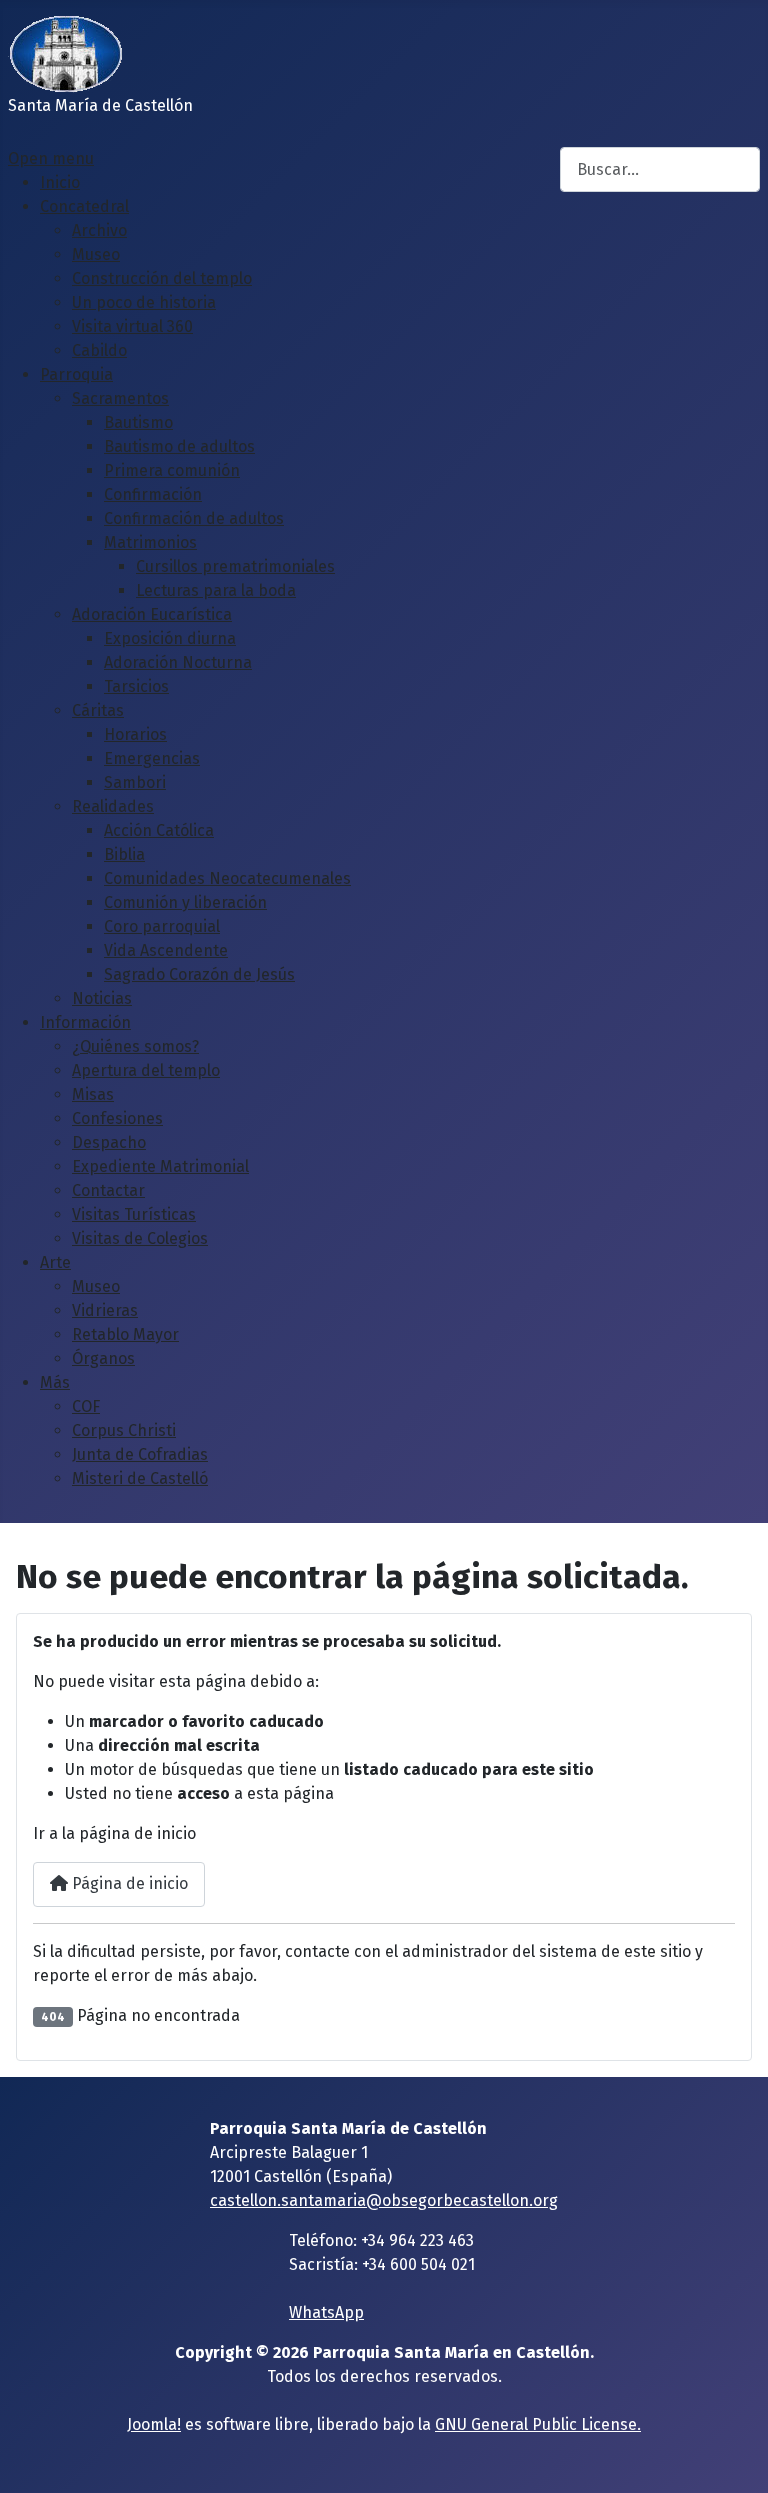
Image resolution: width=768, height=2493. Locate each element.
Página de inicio (128, 1883)
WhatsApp (326, 2312)
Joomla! (154, 2424)
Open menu (51, 158)
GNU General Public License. (538, 2424)
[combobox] (660, 169)
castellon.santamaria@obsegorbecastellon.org (384, 2200)
